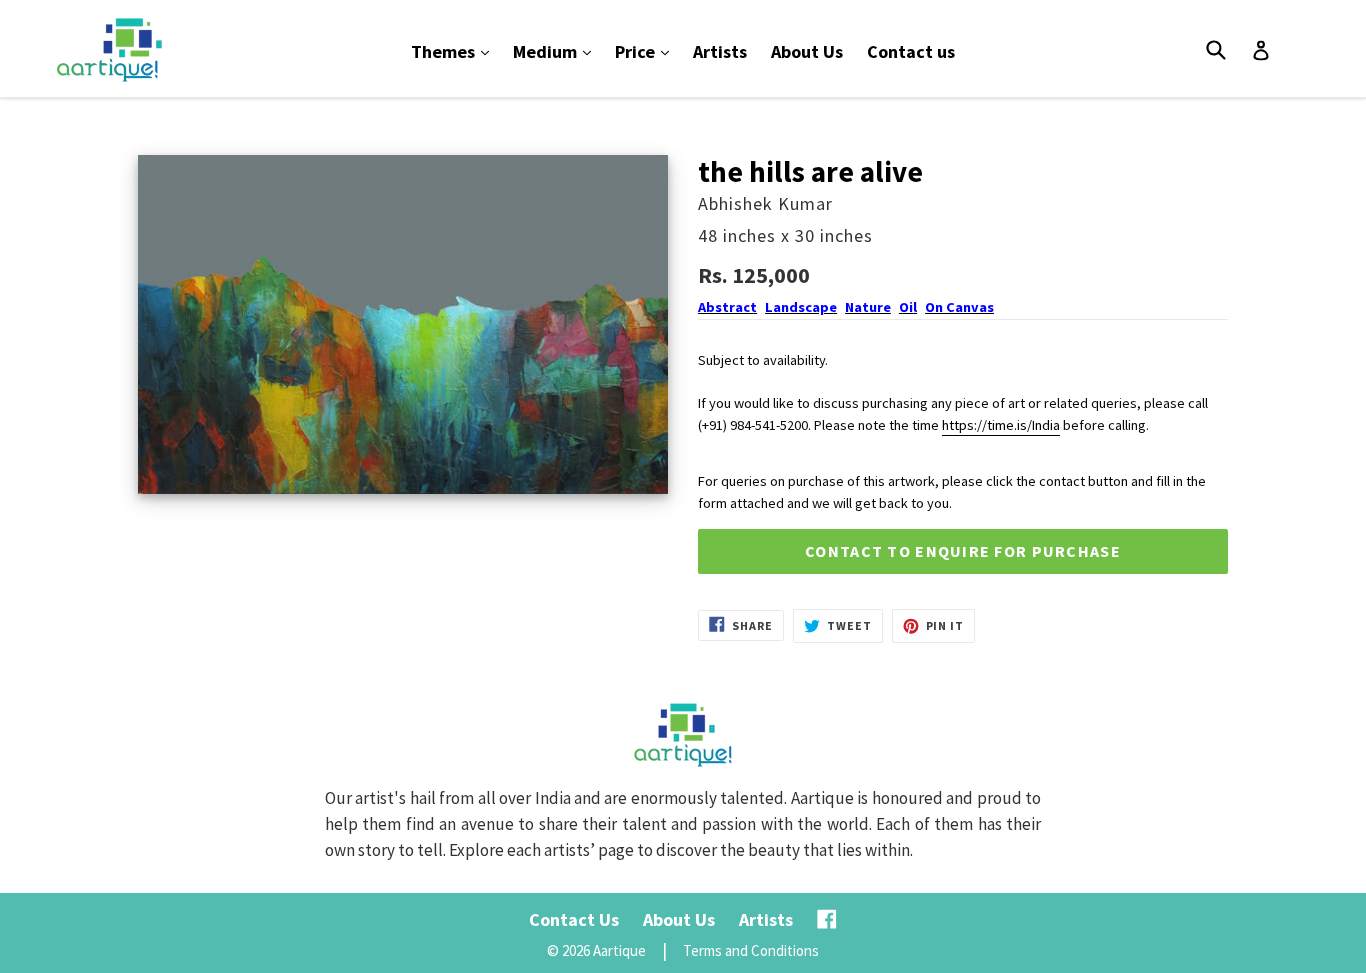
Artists (720, 51)
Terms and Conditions (751, 950)
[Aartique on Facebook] (827, 919)
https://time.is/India (1001, 425)
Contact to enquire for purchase (963, 551)
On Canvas (959, 307)
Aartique (619, 950)
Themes (455, 51)
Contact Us (574, 919)
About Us (807, 51)
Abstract (727, 307)
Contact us (911, 51)
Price (647, 51)
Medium (557, 51)
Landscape (801, 307)
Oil (908, 307)
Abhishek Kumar (765, 203)
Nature (868, 307)
